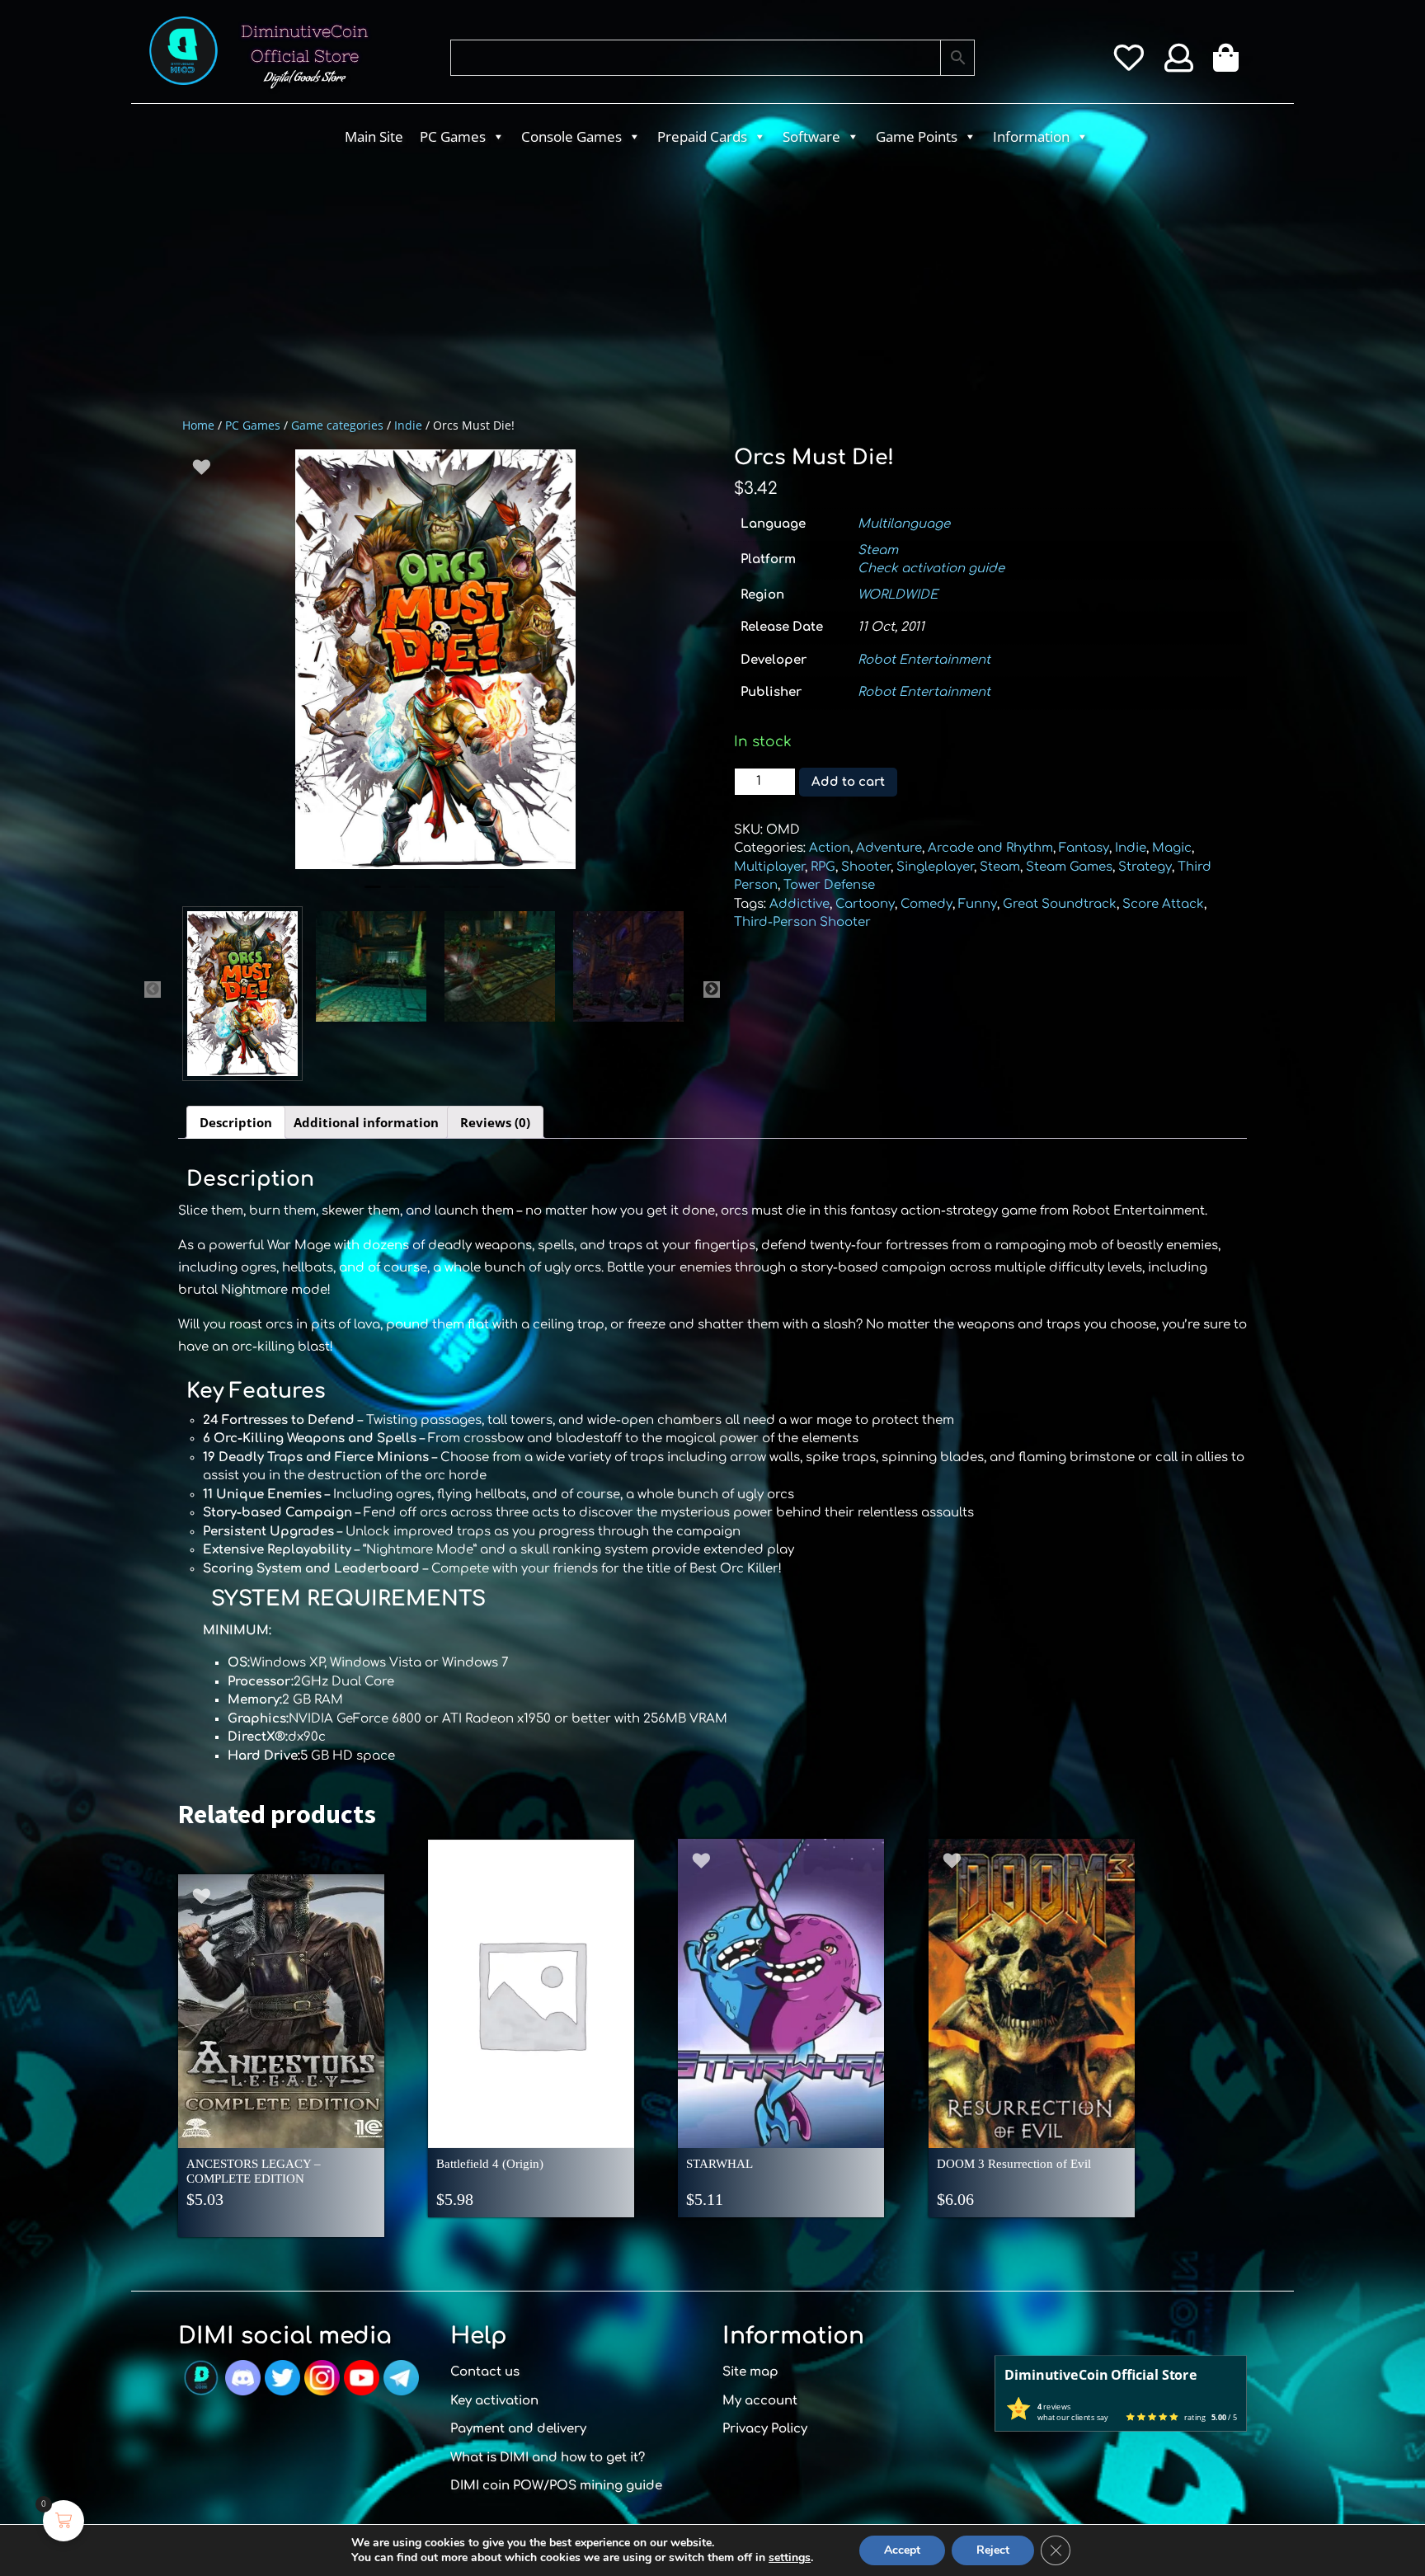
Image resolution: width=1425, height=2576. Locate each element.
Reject (993, 2550)
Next (712, 990)
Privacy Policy (765, 2429)
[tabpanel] (435, 659)
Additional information (366, 1122)
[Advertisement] (647, 277)
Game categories (337, 425)
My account (760, 2401)
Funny (978, 904)
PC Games (453, 136)
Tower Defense (829, 885)
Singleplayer (935, 867)
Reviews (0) (495, 1122)
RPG (823, 867)
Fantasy (1084, 848)
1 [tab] (373, 894)
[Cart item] (1230, 63)
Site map (750, 2372)
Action (830, 848)
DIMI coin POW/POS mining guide (556, 2486)
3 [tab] (422, 894)
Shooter (866, 867)
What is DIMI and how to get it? (548, 2458)
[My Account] (1179, 63)
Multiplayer (769, 867)
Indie (408, 425)
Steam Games (1069, 867)
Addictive (800, 904)
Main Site (374, 136)
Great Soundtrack (1060, 904)
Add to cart (848, 782)
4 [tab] (447, 894)
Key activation (494, 2401)
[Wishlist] (1129, 63)
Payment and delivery (518, 2429)
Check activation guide (931, 569)
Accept (902, 2550)
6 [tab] (496, 894)
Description (236, 1122)
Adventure (889, 848)
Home (198, 425)
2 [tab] (397, 894)
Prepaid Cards (702, 136)
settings (790, 2558)
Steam (878, 550)
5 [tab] (472, 894)
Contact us (485, 2372)
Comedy (926, 904)
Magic (1172, 848)
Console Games (571, 136)
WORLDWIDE (898, 595)
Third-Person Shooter (802, 922)
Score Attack (1163, 904)
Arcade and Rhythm (990, 848)
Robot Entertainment (924, 660)
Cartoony (865, 904)
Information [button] (1031, 136)
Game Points (917, 136)
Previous (153, 990)
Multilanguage (904, 524)
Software (811, 136)
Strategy (1145, 867)
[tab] (236, 1122)
